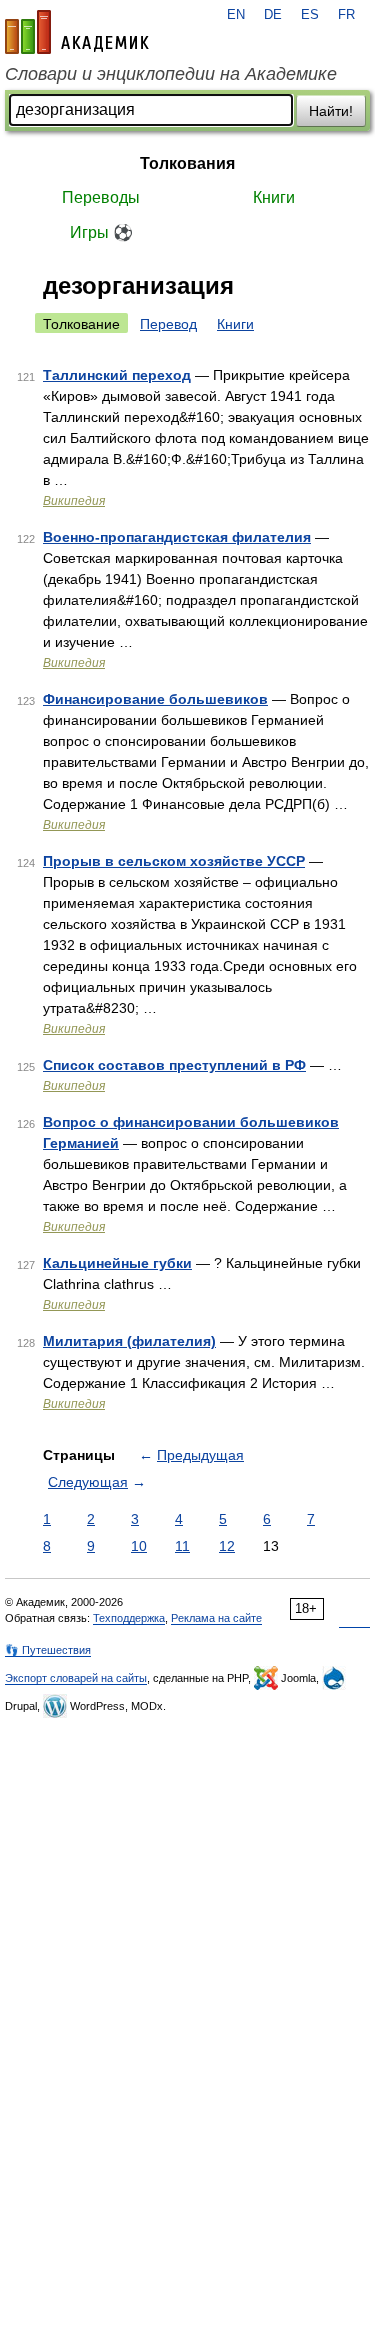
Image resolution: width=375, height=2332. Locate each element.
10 (139, 1546)
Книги (274, 197)
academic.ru (77, 32)
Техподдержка (129, 1618)
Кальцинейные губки (117, 1263)
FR (346, 15)
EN (236, 15)
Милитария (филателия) (129, 1341)
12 (227, 1546)
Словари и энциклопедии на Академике (171, 74)
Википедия (74, 501)
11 (182, 1546)
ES (310, 15)
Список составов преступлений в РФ (174, 1065)
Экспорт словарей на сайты (76, 1678)
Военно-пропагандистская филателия (177, 537)
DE (273, 15)
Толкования (187, 163)
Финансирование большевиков (155, 699)
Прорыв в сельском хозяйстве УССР (174, 861)
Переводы (101, 197)
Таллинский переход (117, 375)
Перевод (168, 324)
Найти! (331, 111)
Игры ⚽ (101, 232)
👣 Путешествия (48, 1650)
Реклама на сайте (216, 1618)
